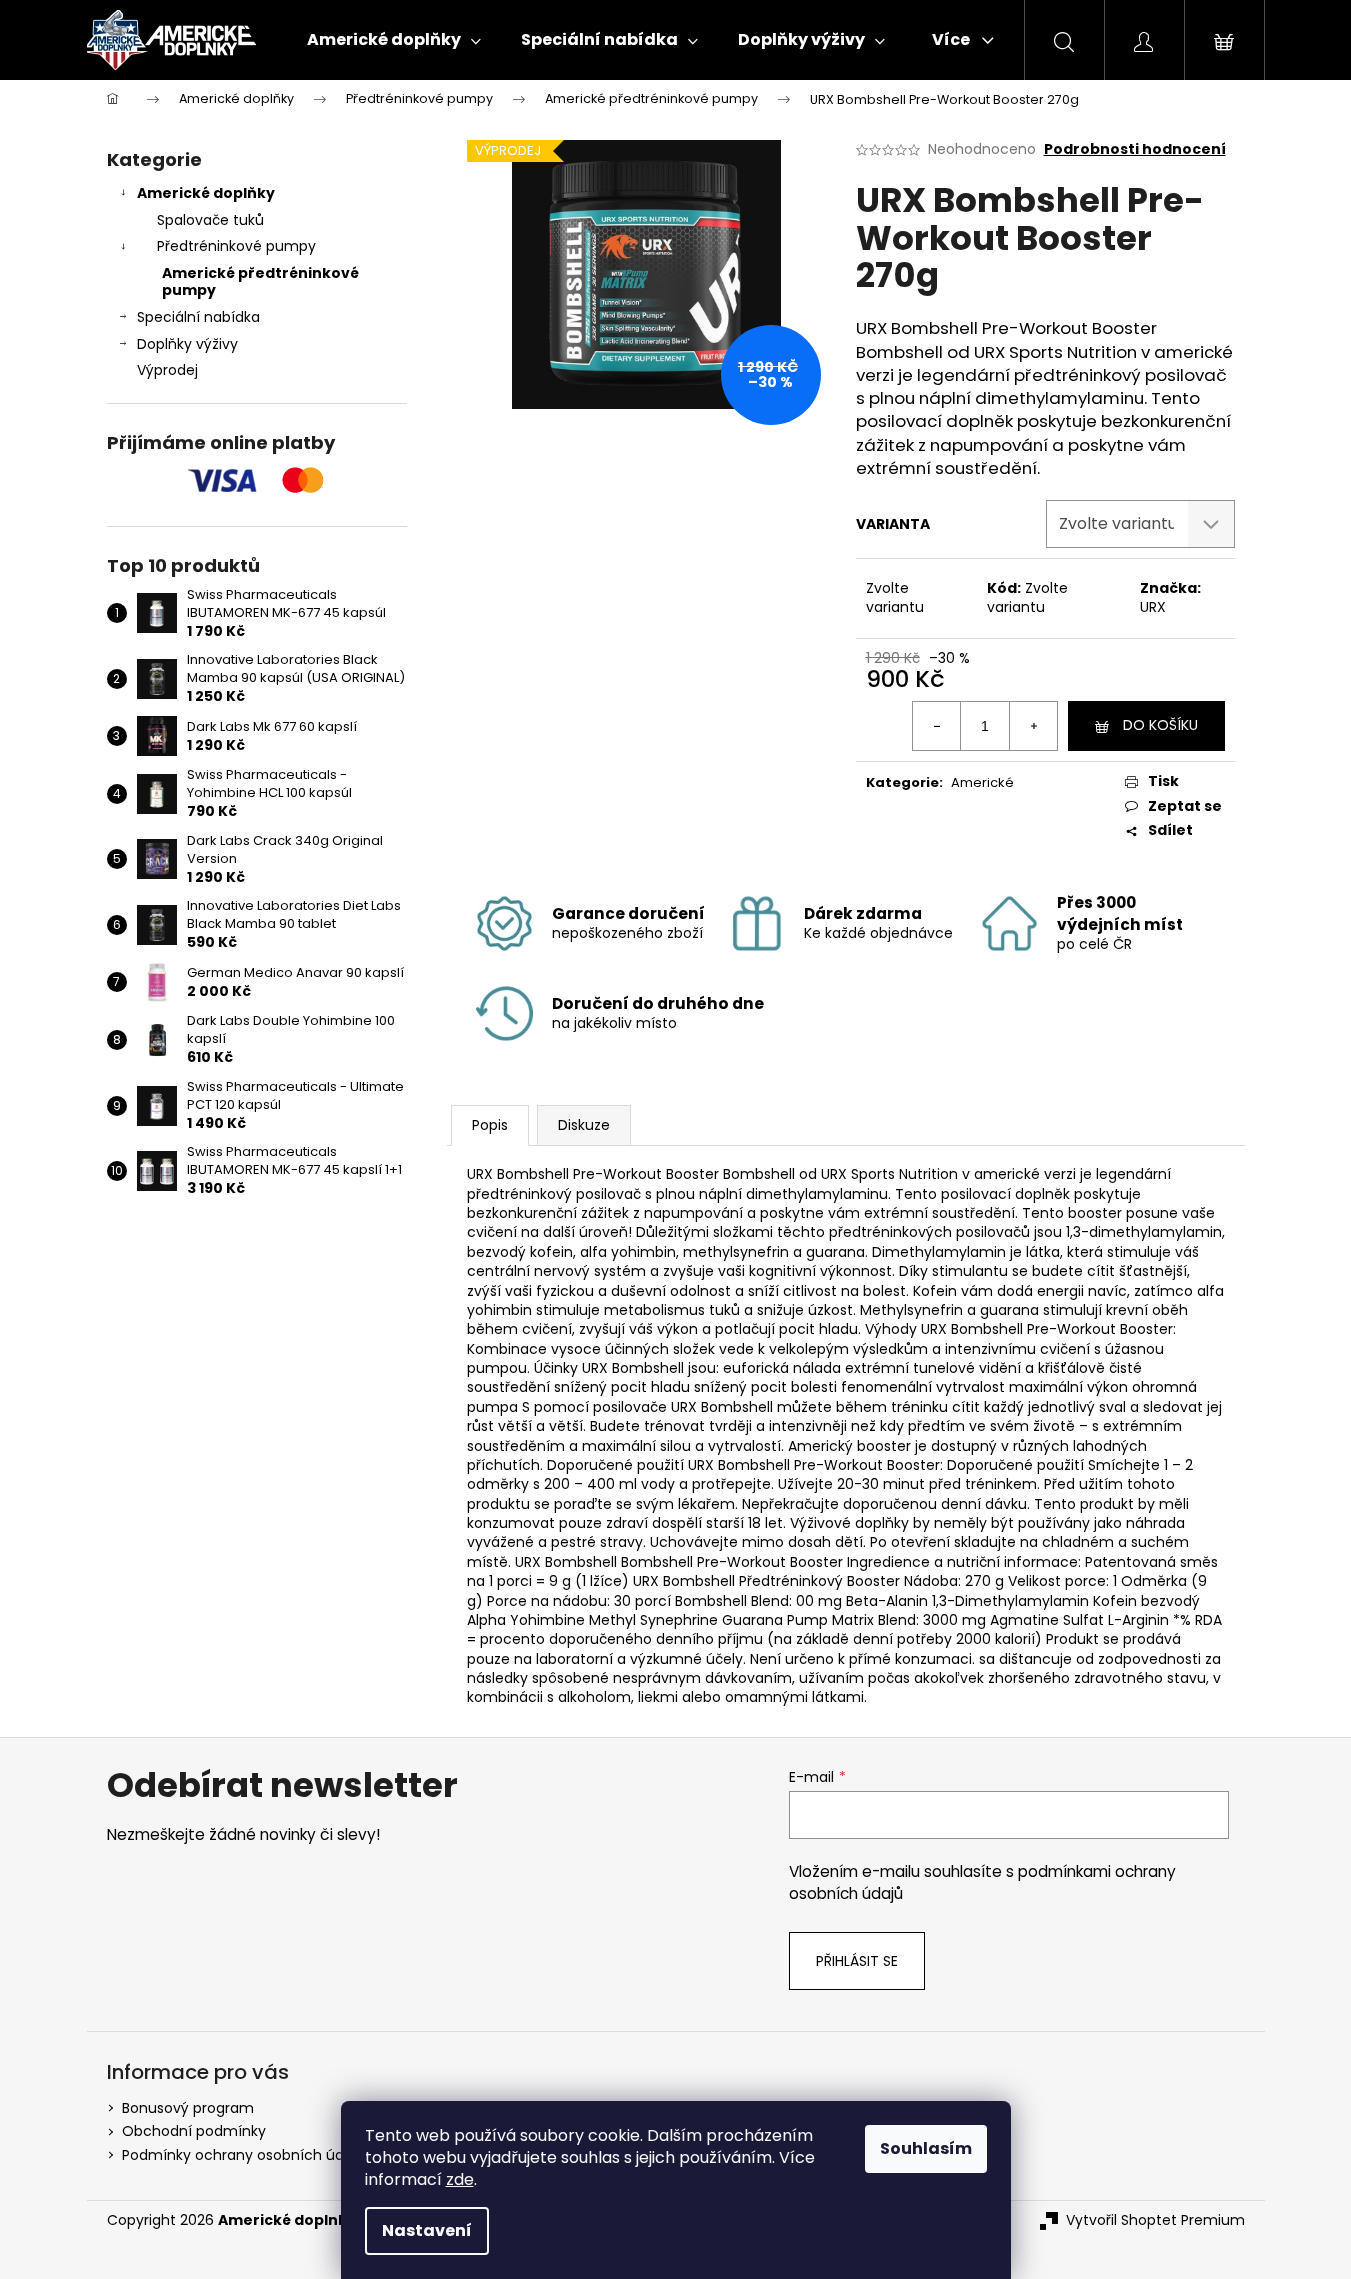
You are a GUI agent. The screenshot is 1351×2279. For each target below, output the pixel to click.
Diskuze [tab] (584, 1125)
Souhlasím (926, 2148)
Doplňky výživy (187, 344)
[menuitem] (394, 40)
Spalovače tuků (210, 220)
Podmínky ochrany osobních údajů (243, 2155)
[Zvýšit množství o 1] (1033, 726)
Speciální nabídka (198, 317)
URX (1153, 607)
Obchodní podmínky (194, 2131)
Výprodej (167, 370)
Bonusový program (188, 2108)
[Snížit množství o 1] (937, 726)
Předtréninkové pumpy (236, 246)
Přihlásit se (857, 1961)
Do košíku (1160, 725)
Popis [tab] (490, 1125)
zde (460, 2179)
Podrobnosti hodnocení (1135, 149)
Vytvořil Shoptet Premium (1155, 2220)
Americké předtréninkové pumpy (260, 281)
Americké (982, 782)
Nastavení (427, 2230)
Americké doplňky (206, 193)
